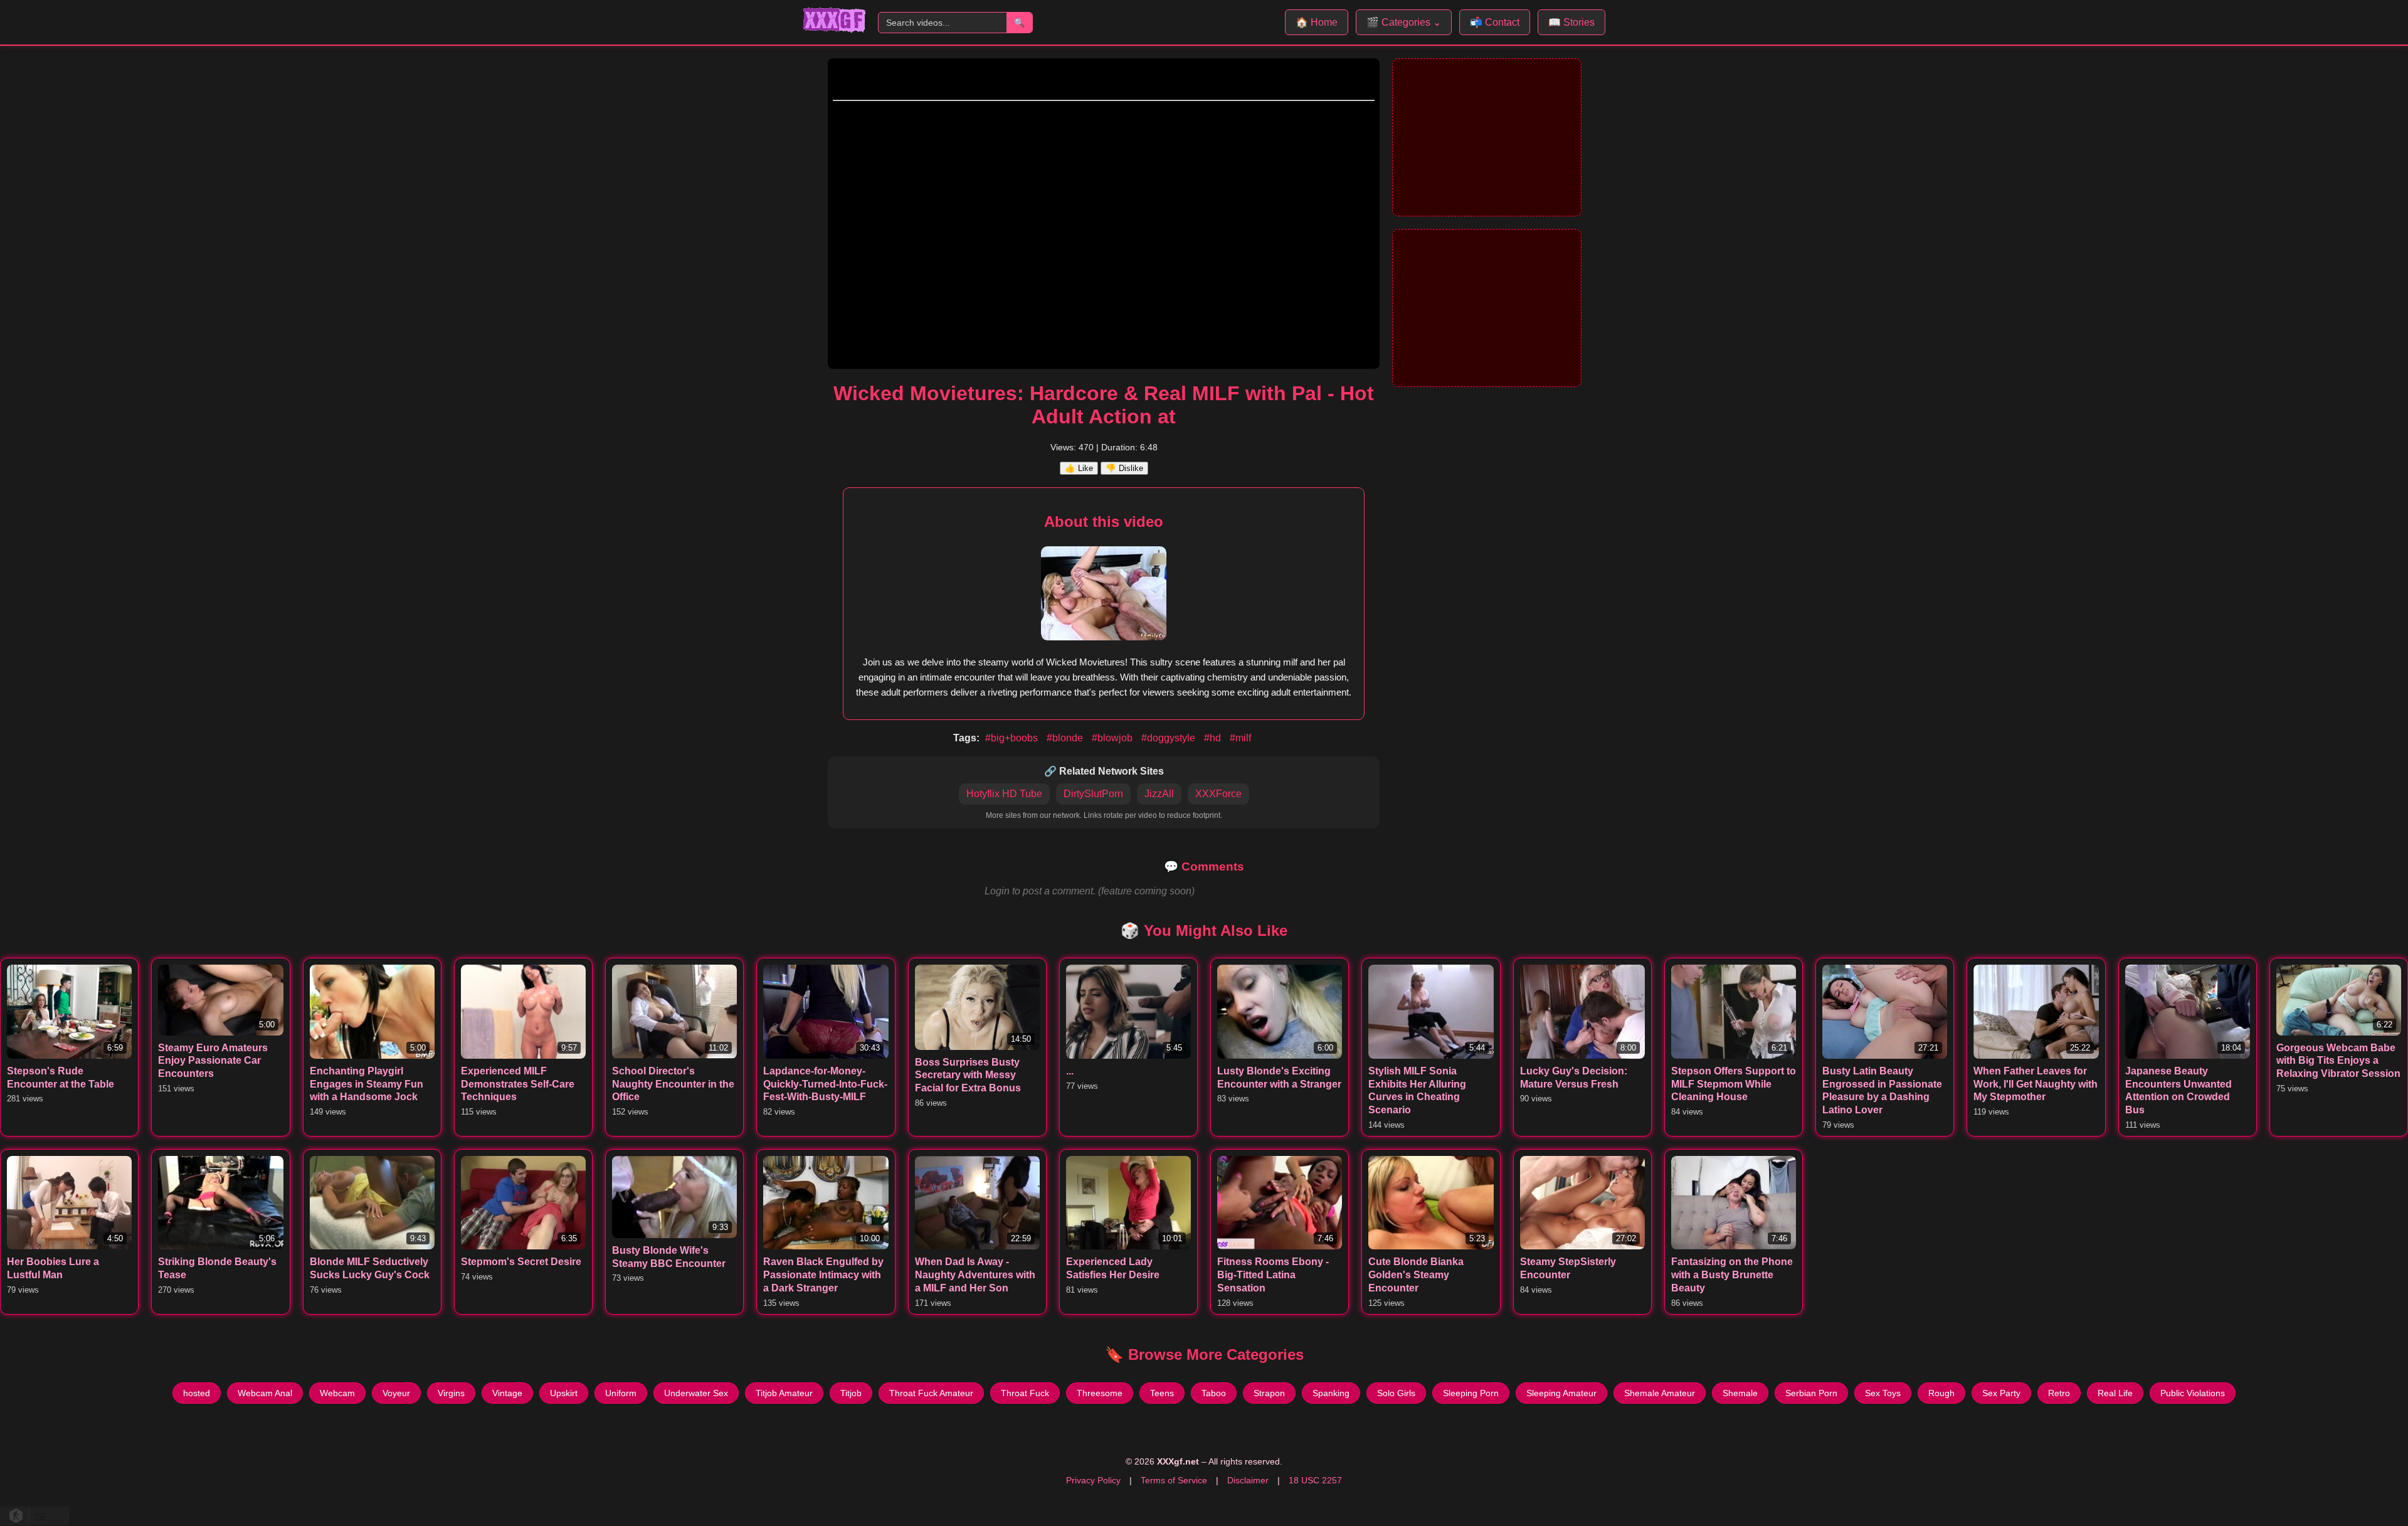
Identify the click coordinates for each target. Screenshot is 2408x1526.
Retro (2059, 1393)
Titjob (851, 1393)
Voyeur (396, 1393)
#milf (1240, 738)
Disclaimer (1248, 1480)
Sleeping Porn (1471, 1393)
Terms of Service (1174, 1480)
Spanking (1331, 1393)
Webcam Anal (265, 1393)
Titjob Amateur (784, 1393)
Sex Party (2001, 1393)
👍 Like (1079, 468)
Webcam (337, 1393)
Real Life (2115, 1393)
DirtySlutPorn (1093, 794)
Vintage (507, 1393)
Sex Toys (1883, 1393)
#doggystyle (1170, 738)
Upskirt (564, 1393)
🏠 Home (1317, 22)
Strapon (1269, 1393)
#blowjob (1113, 738)
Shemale (1740, 1393)
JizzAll (1159, 794)
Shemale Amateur (1660, 1393)
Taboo (1214, 1393)
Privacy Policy (1093, 1480)
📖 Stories (1571, 22)
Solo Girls (1396, 1393)
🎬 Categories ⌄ (1404, 22)
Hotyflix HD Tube (1004, 794)
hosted (197, 1393)
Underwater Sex (696, 1393)
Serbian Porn (1811, 1393)
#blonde (1066, 738)
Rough (1941, 1393)
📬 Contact (1495, 22)
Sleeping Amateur (1561, 1393)
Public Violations (2193, 1393)
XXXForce (1218, 794)
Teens (1162, 1393)
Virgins (451, 1393)
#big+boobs (1013, 738)
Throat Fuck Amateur (931, 1393)
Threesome (1100, 1393)
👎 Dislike (1124, 468)
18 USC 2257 (1315, 1480)
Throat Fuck (1025, 1393)
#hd (1214, 738)
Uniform (621, 1393)
